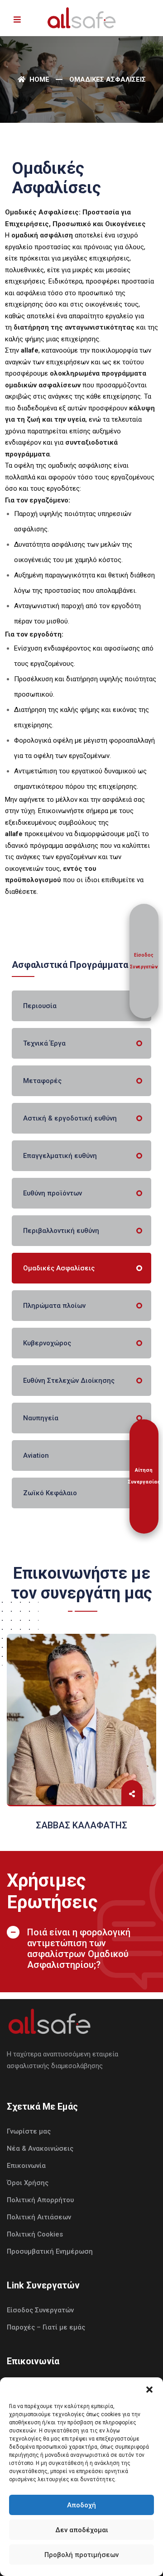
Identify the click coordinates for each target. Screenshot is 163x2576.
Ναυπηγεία (41, 1418)
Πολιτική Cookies (35, 2234)
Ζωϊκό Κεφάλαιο (50, 1493)
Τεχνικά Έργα (44, 1043)
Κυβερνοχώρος (47, 1343)
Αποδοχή (81, 2505)
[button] (149, 2389)
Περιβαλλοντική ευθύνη (61, 1231)
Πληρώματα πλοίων (54, 1306)
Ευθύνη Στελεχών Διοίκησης (69, 1381)
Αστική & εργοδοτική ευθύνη (70, 1118)
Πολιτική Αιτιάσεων (39, 2217)
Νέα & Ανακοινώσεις (40, 2148)
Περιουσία (40, 1006)
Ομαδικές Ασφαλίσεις (59, 1268)
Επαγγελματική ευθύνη (60, 1156)
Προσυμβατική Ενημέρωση (50, 2251)
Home (38, 79)
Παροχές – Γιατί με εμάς (46, 2327)
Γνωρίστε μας (29, 2131)
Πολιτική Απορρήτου (40, 2200)
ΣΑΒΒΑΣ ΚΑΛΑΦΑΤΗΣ (81, 1825)
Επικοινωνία (26, 2166)
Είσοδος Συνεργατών (40, 2310)
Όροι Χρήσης (28, 2183)
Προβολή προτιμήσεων (81, 2555)
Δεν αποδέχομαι (82, 2530)
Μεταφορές (42, 1081)
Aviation (36, 1455)
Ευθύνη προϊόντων (53, 1193)
